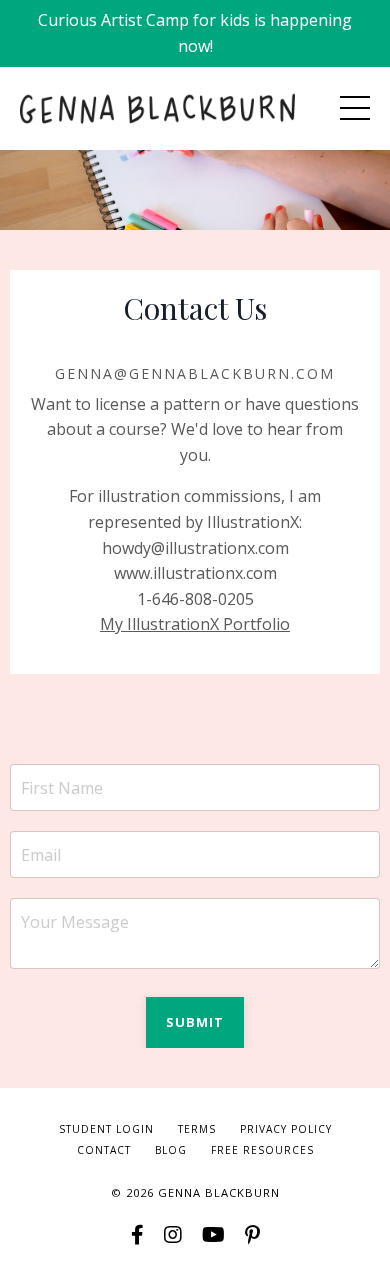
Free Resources (262, 1150)
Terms (197, 1129)
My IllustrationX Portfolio (195, 624)
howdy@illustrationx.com (195, 548)
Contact (104, 1150)
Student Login (106, 1129)
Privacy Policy (286, 1129)
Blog (171, 1150)
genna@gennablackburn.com (195, 373)
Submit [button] (195, 1022)
